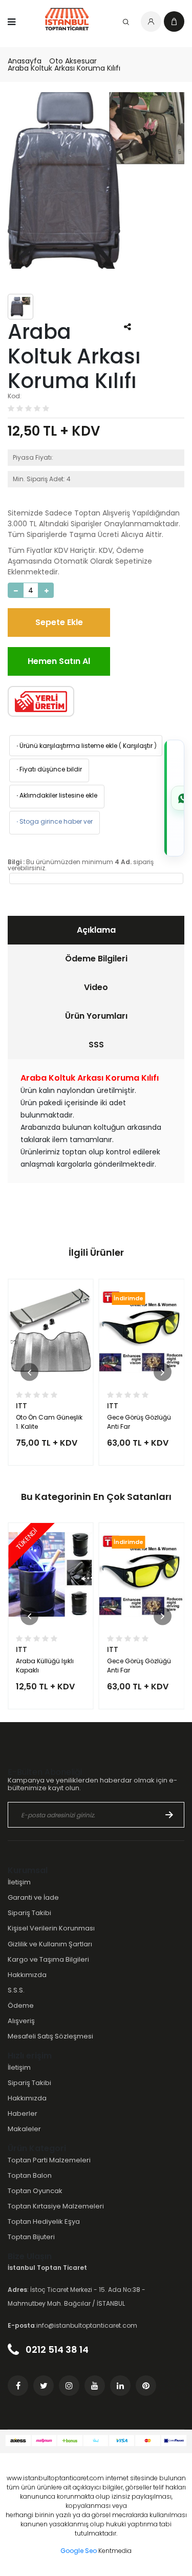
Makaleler (24, 2129)
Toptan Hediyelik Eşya (44, 2221)
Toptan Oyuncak (35, 2191)
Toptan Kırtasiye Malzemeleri (56, 2206)
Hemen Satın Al (59, 661)
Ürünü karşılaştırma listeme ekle (66, 746)
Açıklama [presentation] (96, 930)
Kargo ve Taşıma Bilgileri (48, 1959)
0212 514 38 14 (56, 2349)
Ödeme (21, 2005)
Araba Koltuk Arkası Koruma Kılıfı (64, 68)
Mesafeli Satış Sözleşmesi (50, 2036)
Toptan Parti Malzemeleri (49, 2160)
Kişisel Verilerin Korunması (51, 1928)
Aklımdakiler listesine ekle (56, 795)
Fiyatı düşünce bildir (48, 769)
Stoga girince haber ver (54, 821)
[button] (29, 1372)
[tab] (96, 930)
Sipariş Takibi (29, 1913)
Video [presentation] (96, 987)
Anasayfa (25, 61)
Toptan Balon (30, 2175)
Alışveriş (21, 2021)
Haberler (23, 2113)
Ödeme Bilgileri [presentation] (96, 959)
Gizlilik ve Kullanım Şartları (50, 1944)
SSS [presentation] (96, 1045)
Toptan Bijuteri (31, 2237)
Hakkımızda (27, 1975)
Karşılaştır (138, 746)
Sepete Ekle (59, 622)
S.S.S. (16, 1990)
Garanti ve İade (33, 1897)
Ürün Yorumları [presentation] (96, 1016)
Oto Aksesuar (73, 61)
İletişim (19, 1882)
